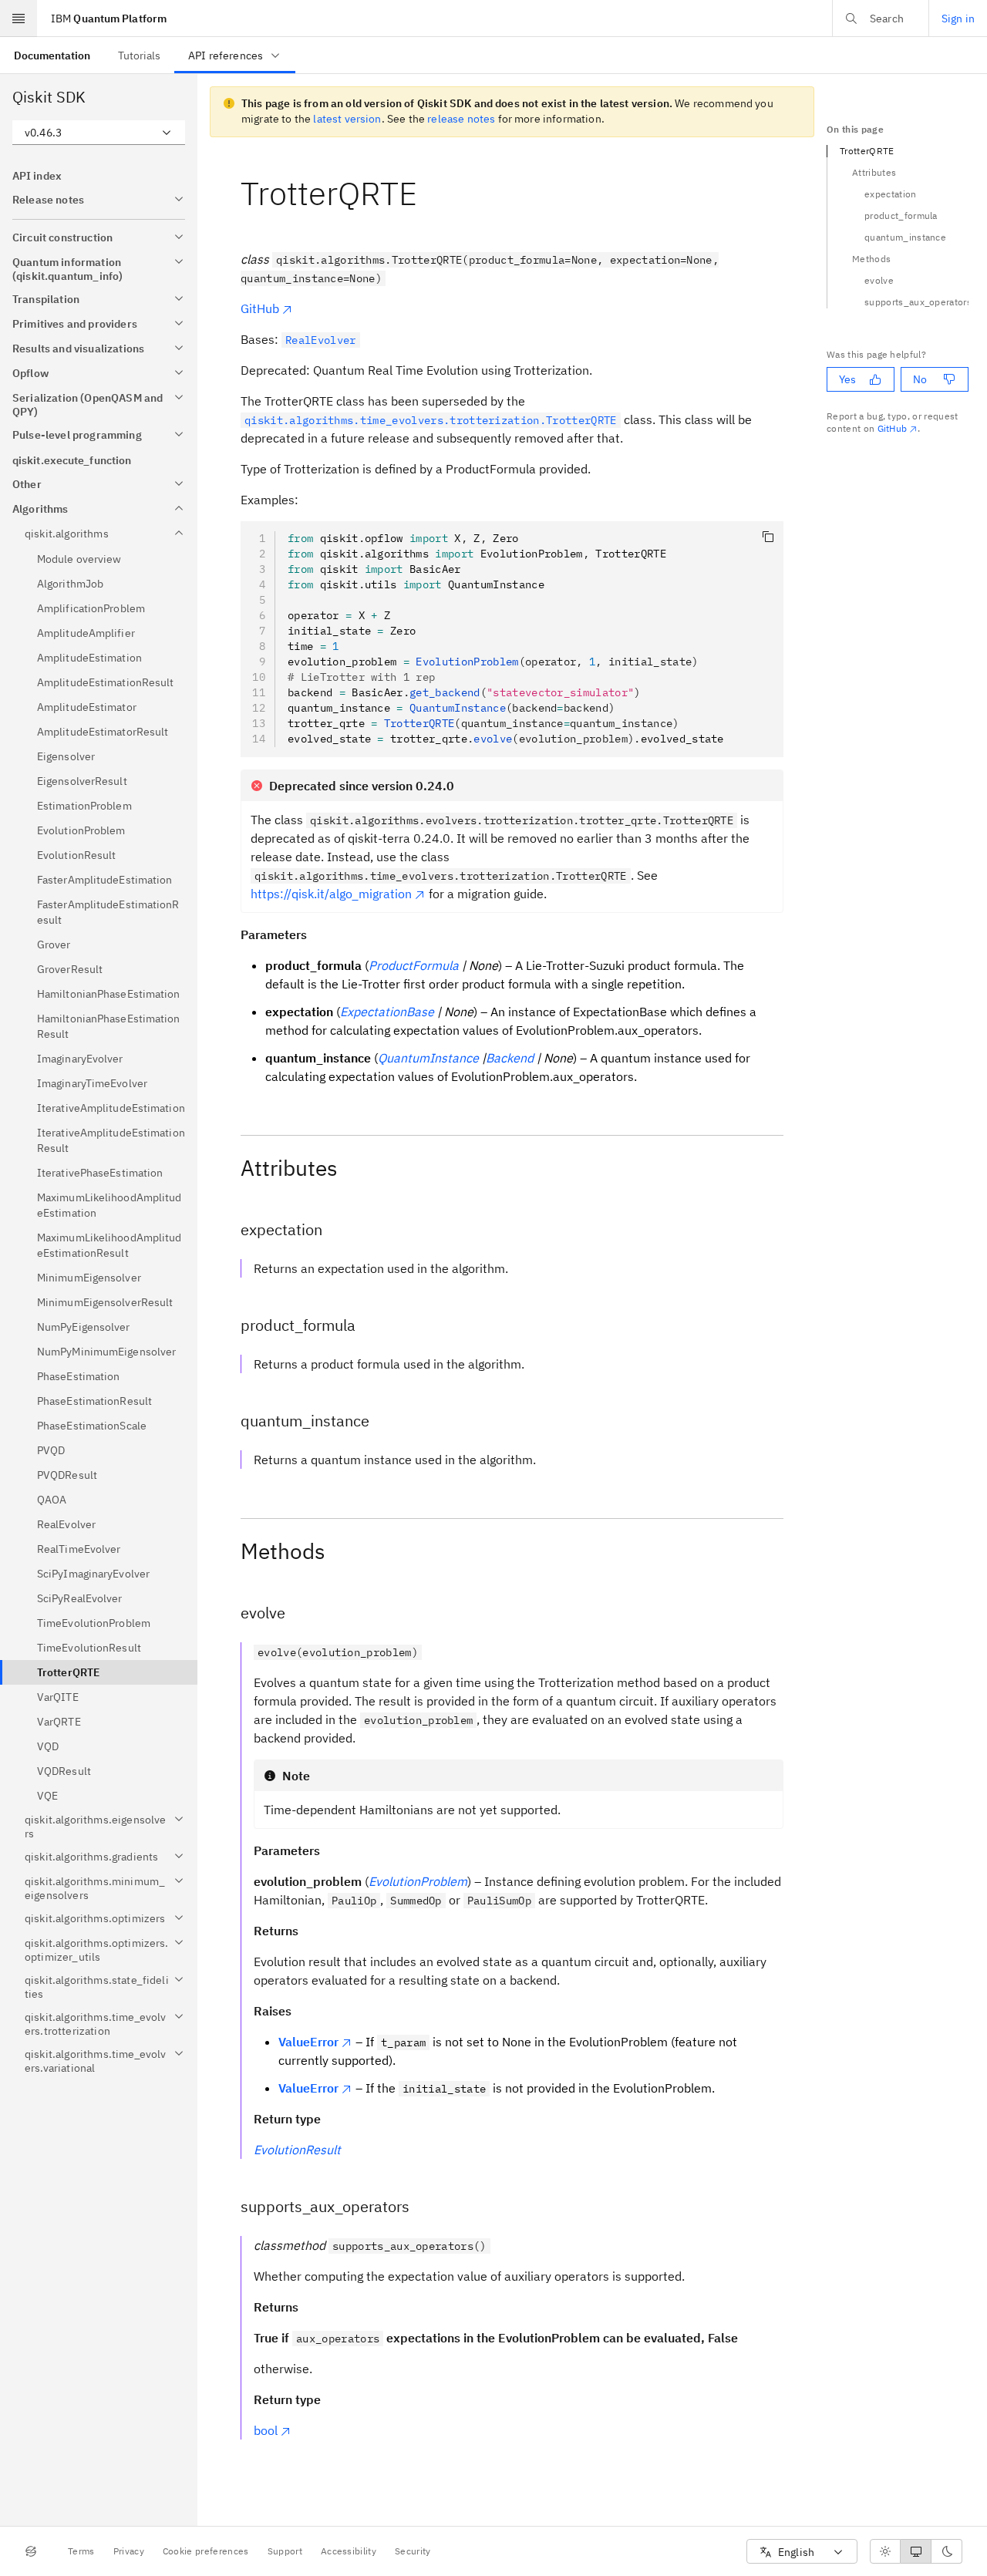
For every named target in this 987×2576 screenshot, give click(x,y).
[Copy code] (768, 537)
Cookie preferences (206, 2551)
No (920, 379)
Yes (847, 379)
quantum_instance (905, 237)
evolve (879, 280)
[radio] (885, 2551)
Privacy (129, 2551)
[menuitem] (52, 55)
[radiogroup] (916, 2551)
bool (266, 2430)
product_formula (901, 216)
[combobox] (99, 133)
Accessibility (349, 2551)
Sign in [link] (958, 19)
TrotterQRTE (867, 151)
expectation (891, 194)
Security (413, 2551)
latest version (347, 119)
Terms (81, 2551)
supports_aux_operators (916, 302)
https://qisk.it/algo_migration (331, 894)
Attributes (874, 172)
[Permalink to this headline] (429, 193)
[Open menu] (19, 19)
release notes (461, 119)
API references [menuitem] (226, 56)
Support (285, 2551)
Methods (871, 259)
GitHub (260, 308)
